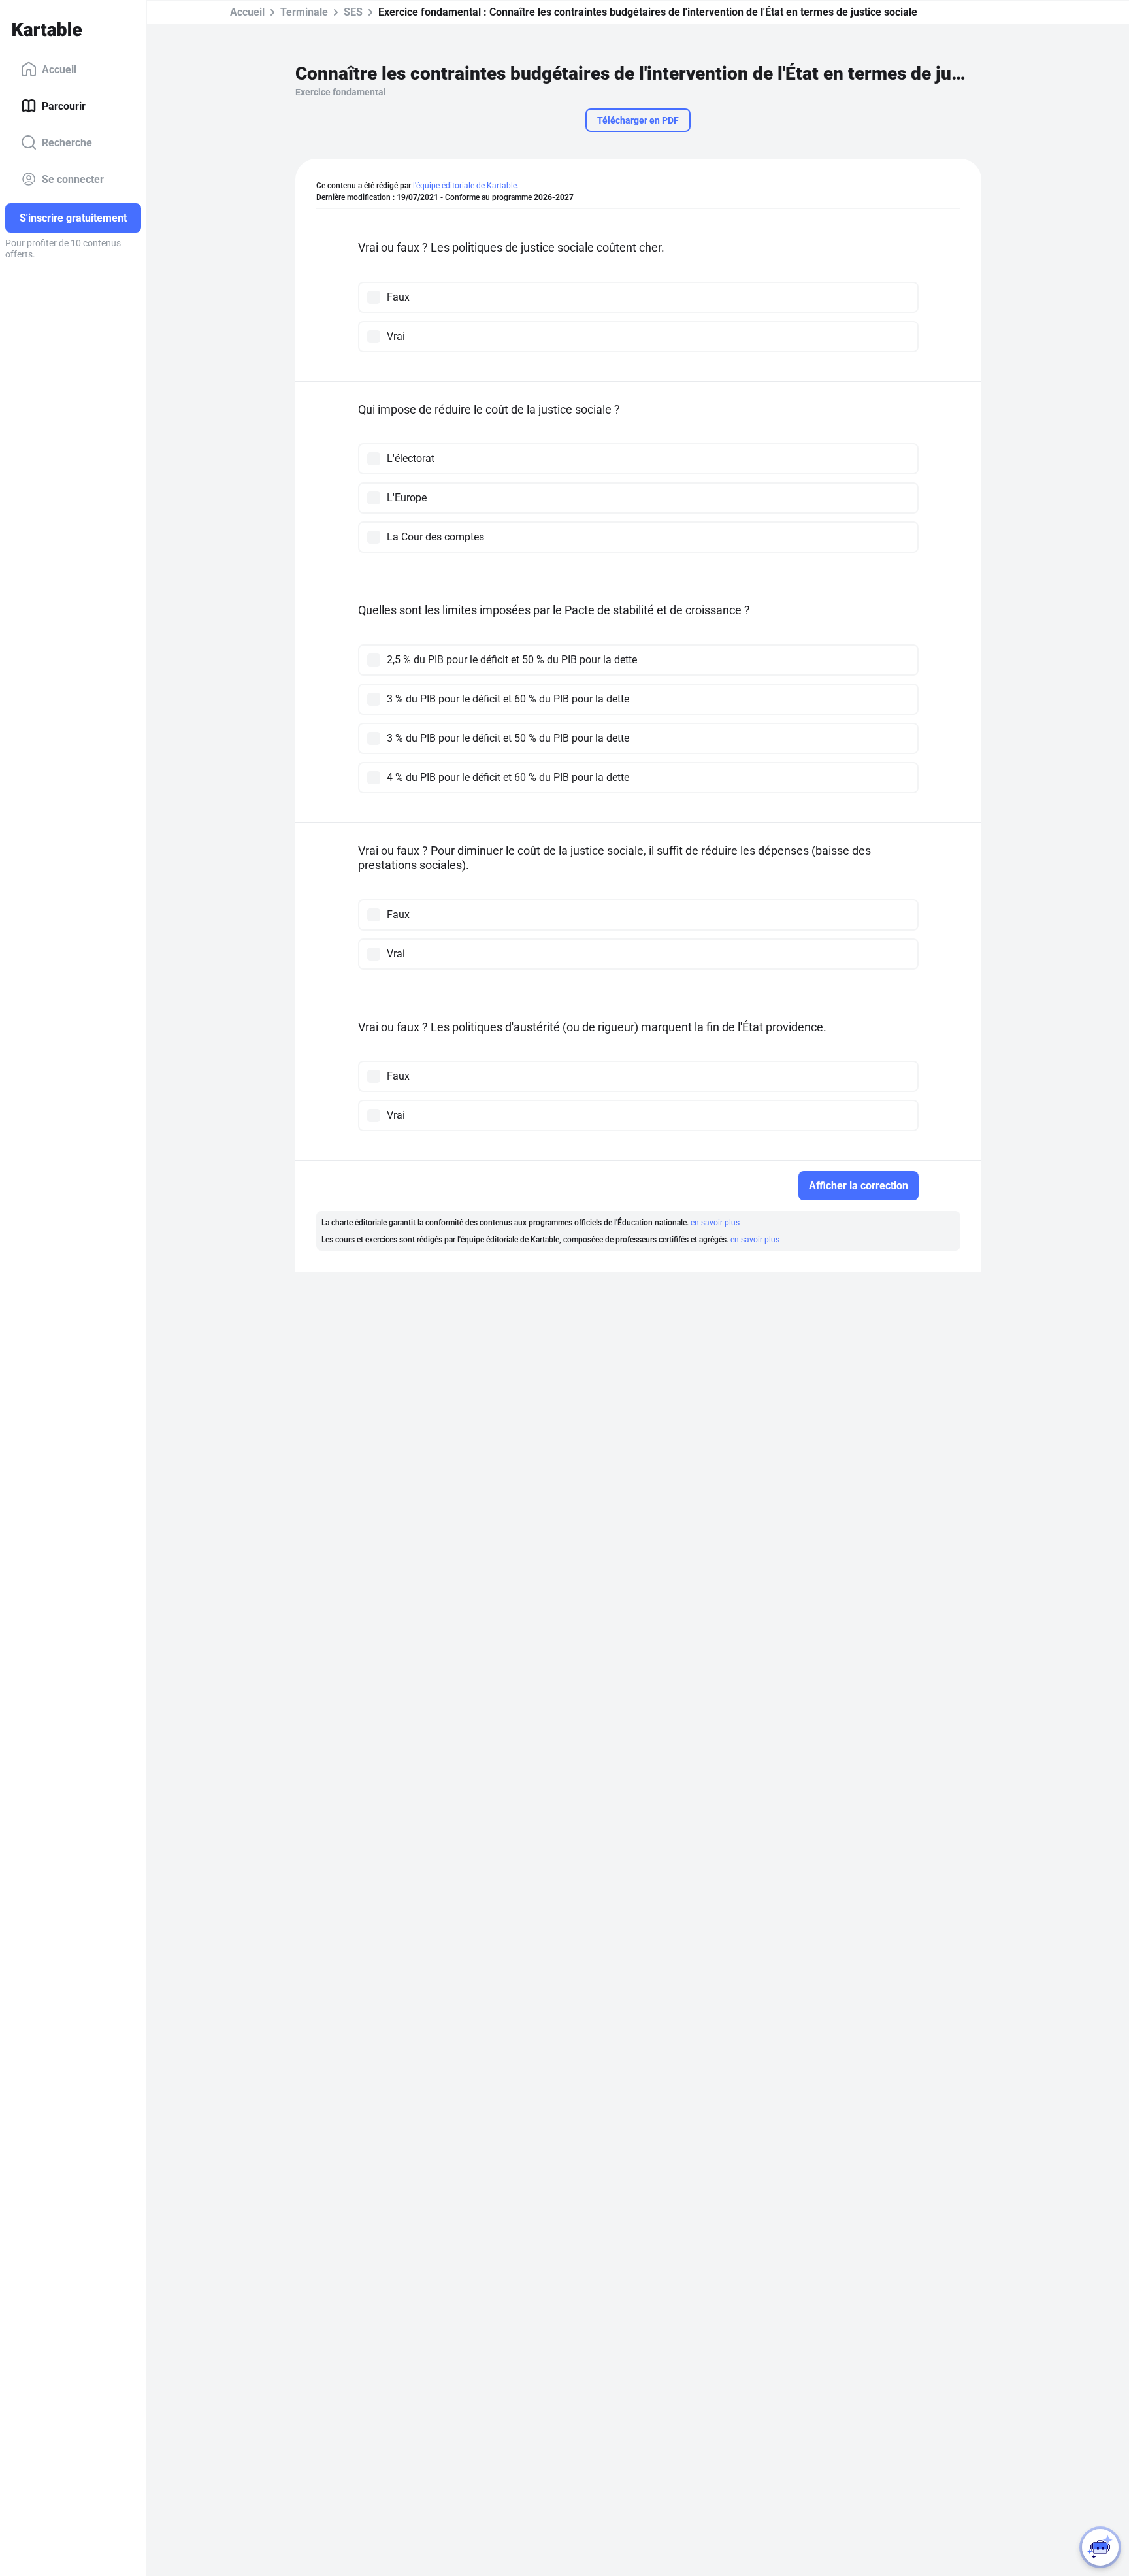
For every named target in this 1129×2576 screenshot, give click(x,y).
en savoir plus (715, 1223)
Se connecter (73, 179)
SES (353, 12)
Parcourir (64, 106)
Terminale (304, 12)
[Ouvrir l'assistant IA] (1100, 2547)
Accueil (59, 69)
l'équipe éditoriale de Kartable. (466, 186)
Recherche (67, 142)
